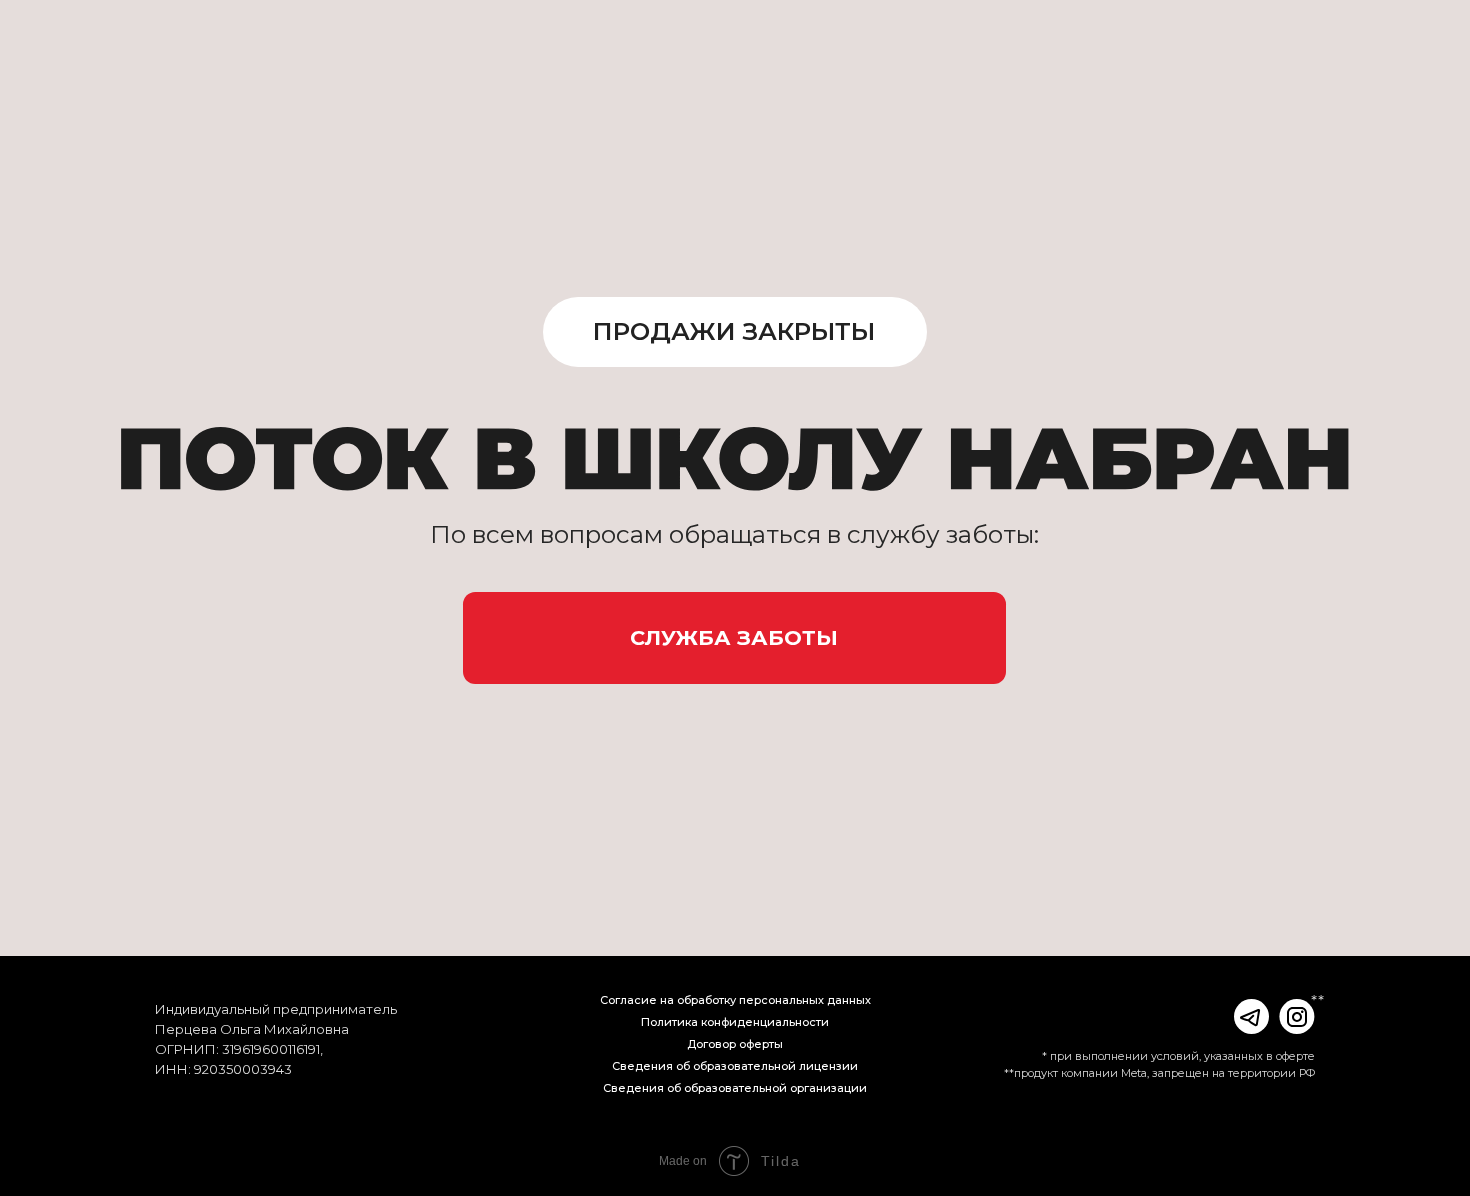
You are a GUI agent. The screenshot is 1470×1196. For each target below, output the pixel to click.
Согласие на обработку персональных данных (735, 1000)
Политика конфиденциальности (735, 1022)
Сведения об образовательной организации (735, 1088)
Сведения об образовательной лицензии (735, 1066)
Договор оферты (735, 1044)
